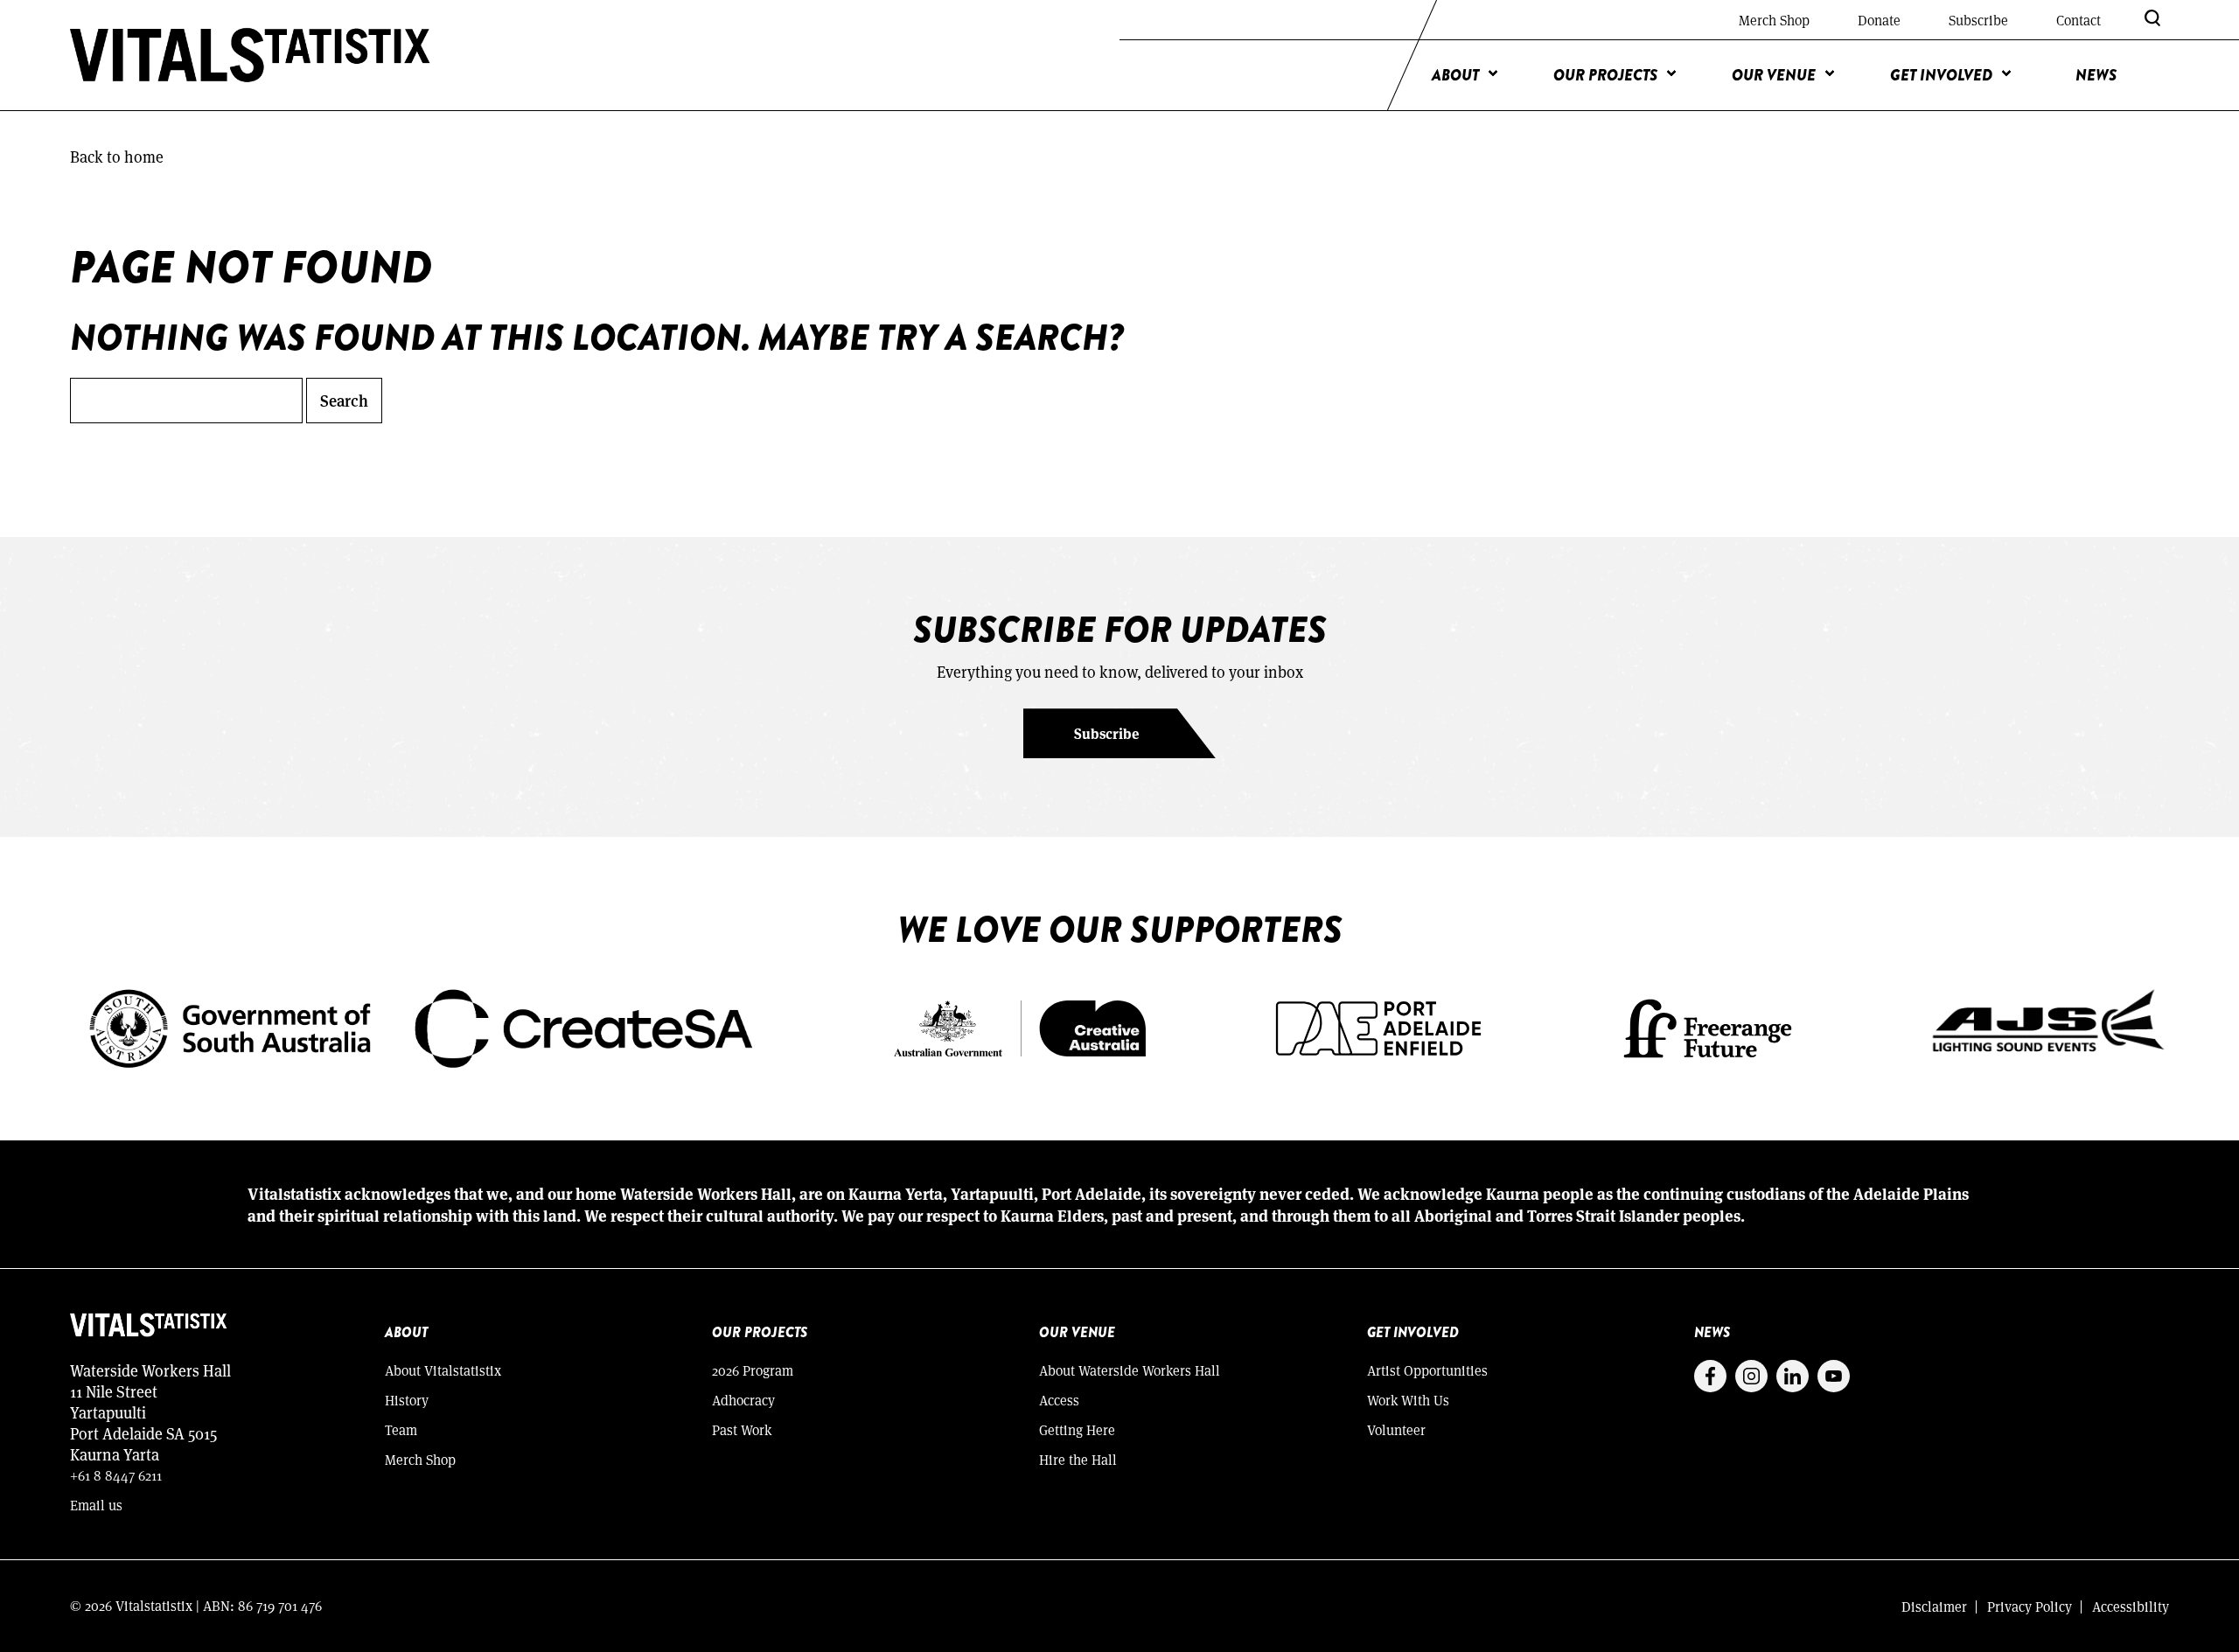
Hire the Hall (1078, 1459)
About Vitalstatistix (443, 1370)
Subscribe (1978, 20)
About (1455, 75)
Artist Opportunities (1427, 1370)
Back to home (117, 157)
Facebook (1710, 1376)
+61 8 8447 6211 (116, 1475)
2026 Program (753, 1370)
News (2096, 75)
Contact (2079, 20)
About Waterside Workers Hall (1130, 1370)
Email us (96, 1505)
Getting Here (1077, 1429)
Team (401, 1429)
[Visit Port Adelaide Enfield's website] (1378, 1026)
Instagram (1751, 1376)
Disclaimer (1934, 1606)
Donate (1879, 20)
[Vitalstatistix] (251, 55)
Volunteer (1396, 1429)
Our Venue (1774, 75)
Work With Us (1408, 1400)
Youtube (1834, 1376)
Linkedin (1793, 1376)
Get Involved (1941, 75)
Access (1059, 1400)
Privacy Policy (2030, 1606)
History (407, 1400)
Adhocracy (743, 1400)
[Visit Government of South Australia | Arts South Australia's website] (420, 1026)
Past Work (742, 1429)
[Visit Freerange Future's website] (1708, 1026)
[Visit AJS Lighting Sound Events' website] (2049, 1026)
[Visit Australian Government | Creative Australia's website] (1020, 1026)
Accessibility (2131, 1606)
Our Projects (1605, 75)
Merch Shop (1774, 20)
